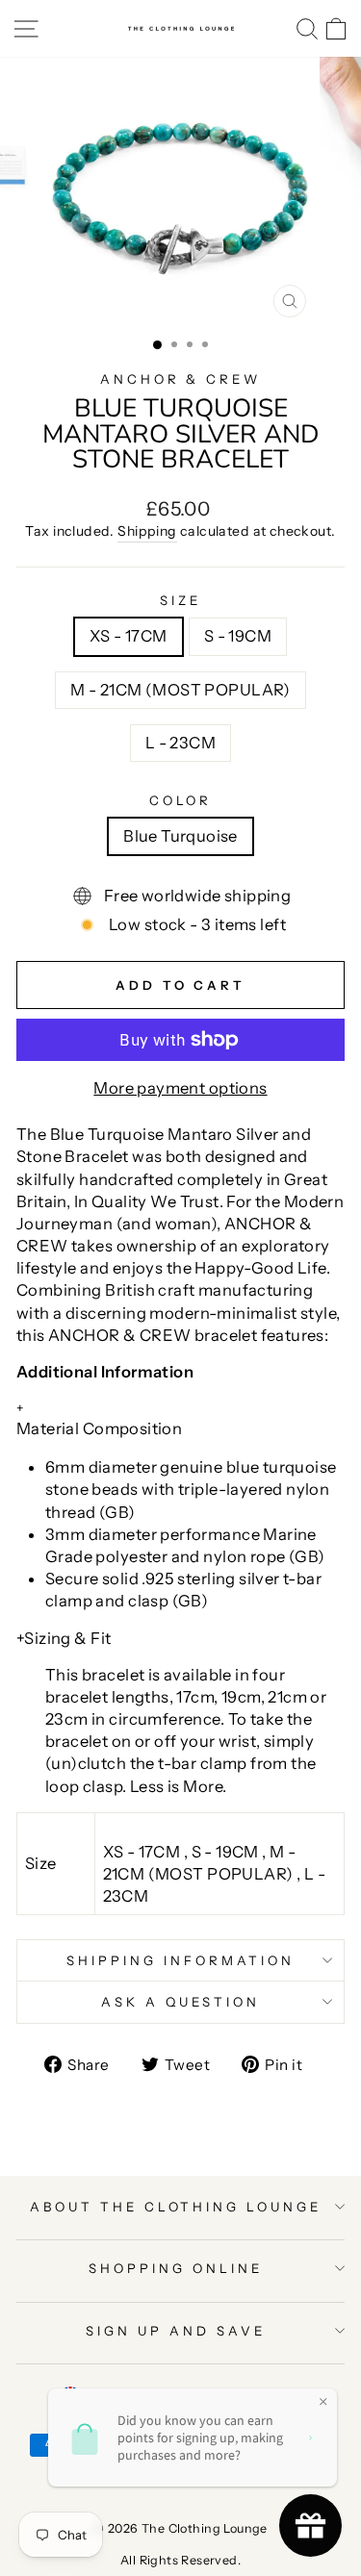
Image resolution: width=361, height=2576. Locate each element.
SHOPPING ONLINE (176, 2268)
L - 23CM (180, 743)
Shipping (147, 531)
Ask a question (180, 2002)
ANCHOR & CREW (181, 379)
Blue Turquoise (180, 836)
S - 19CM (238, 636)
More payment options (180, 1088)
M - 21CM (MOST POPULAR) (180, 690)
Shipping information (180, 1960)
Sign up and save (176, 2331)
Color (181, 800)
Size (180, 600)
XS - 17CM (129, 636)
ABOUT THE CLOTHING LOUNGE (176, 2207)
